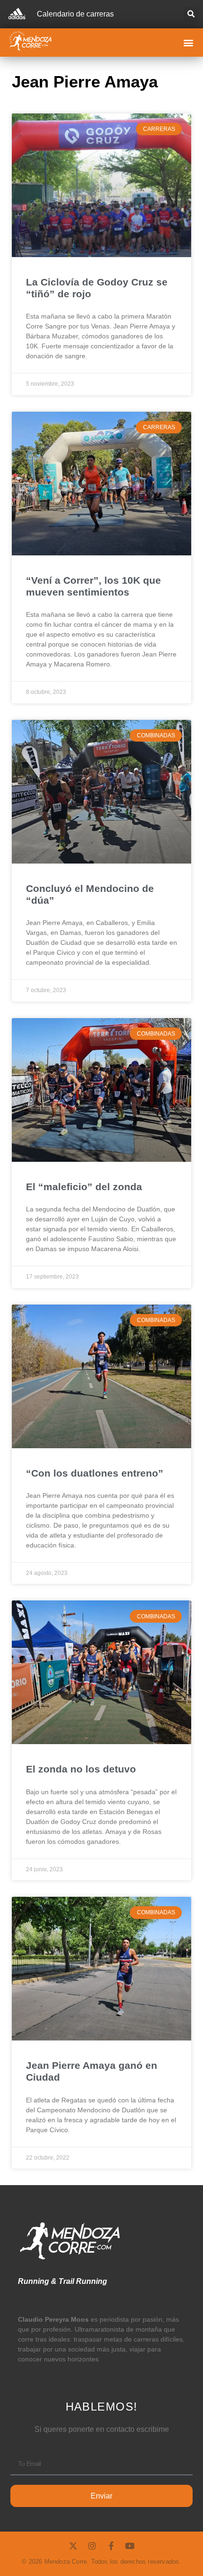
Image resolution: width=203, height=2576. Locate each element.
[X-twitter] (73, 2546)
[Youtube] (130, 2546)
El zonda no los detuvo (81, 1769)
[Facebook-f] (111, 2546)
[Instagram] (92, 2546)
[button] (191, 14)
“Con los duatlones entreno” (95, 1473)
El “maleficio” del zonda (84, 1187)
